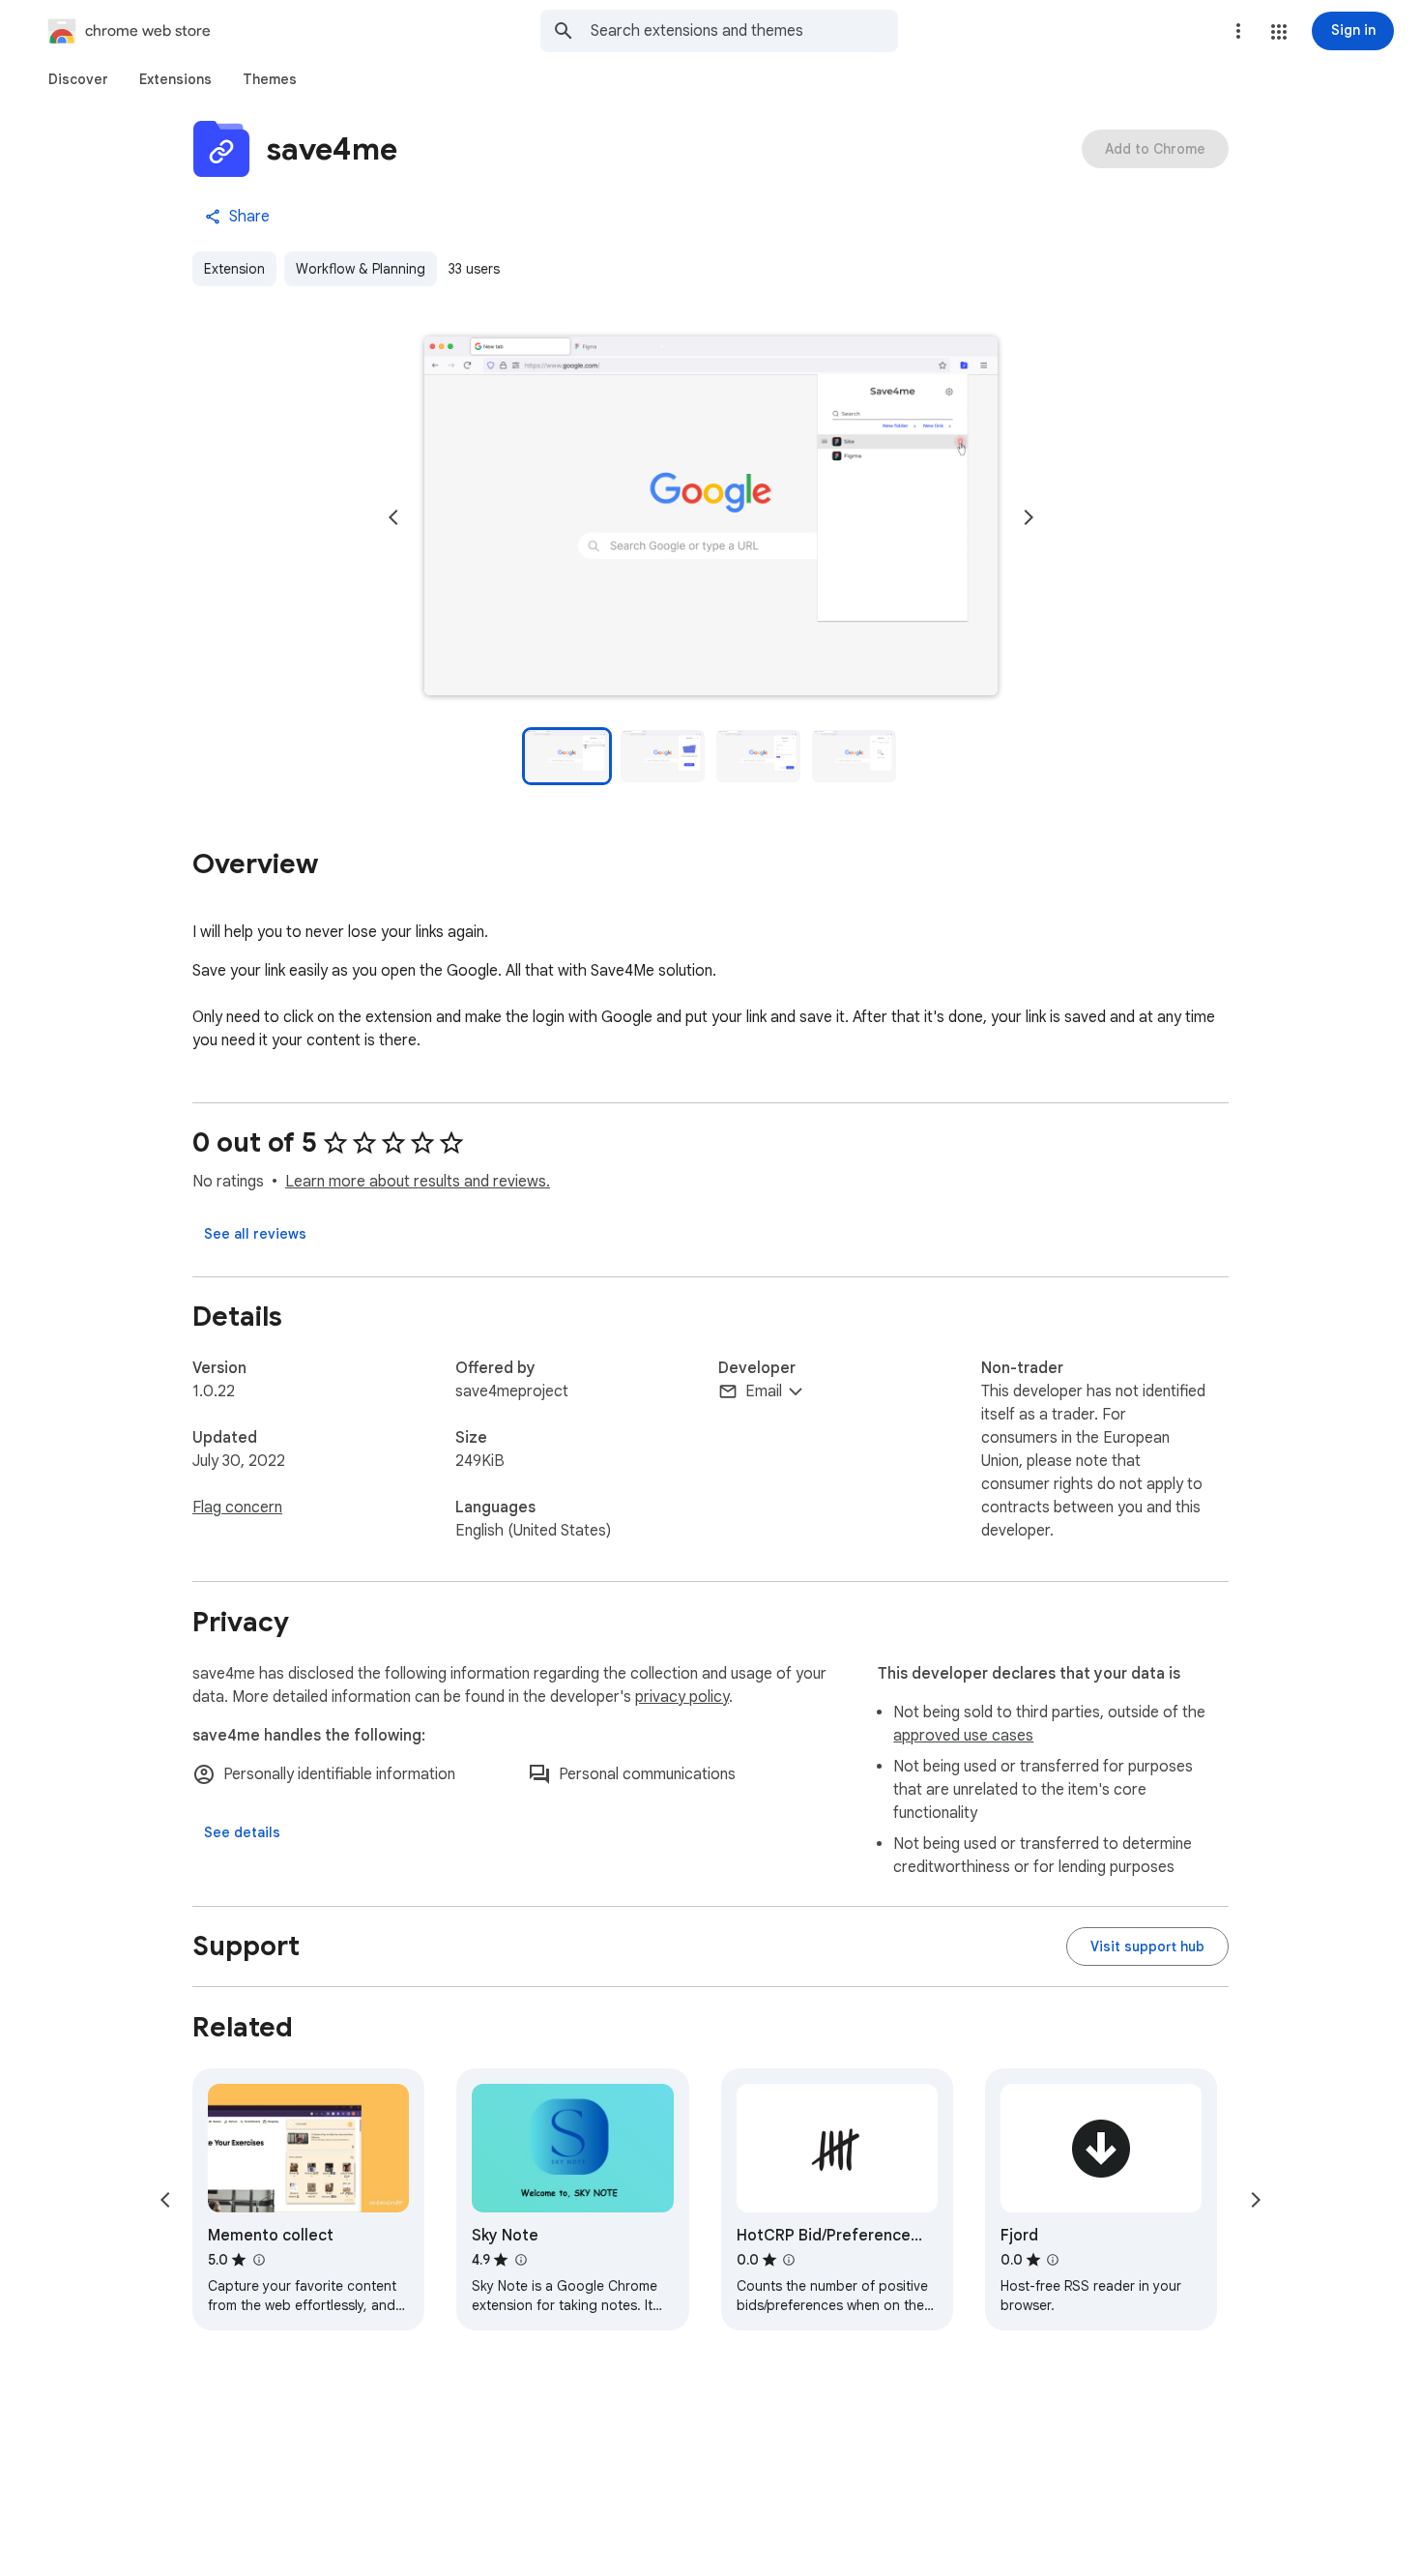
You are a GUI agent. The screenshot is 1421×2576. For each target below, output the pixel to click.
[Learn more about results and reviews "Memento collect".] (258, 2260)
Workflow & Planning (361, 269)
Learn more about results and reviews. (418, 1182)
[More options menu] (1238, 31)
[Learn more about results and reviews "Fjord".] (1053, 2260)
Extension (234, 269)
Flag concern (237, 1508)
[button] (1279, 32)
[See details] (242, 1832)
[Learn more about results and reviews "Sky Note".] (520, 2260)
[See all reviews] (255, 1234)
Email (764, 1391)
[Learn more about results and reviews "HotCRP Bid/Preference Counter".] (789, 2260)
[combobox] (744, 31)
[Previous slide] (393, 517)
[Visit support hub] (1147, 1947)
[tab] (78, 79)
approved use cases (963, 1736)
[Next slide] (1029, 517)
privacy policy (682, 1697)
